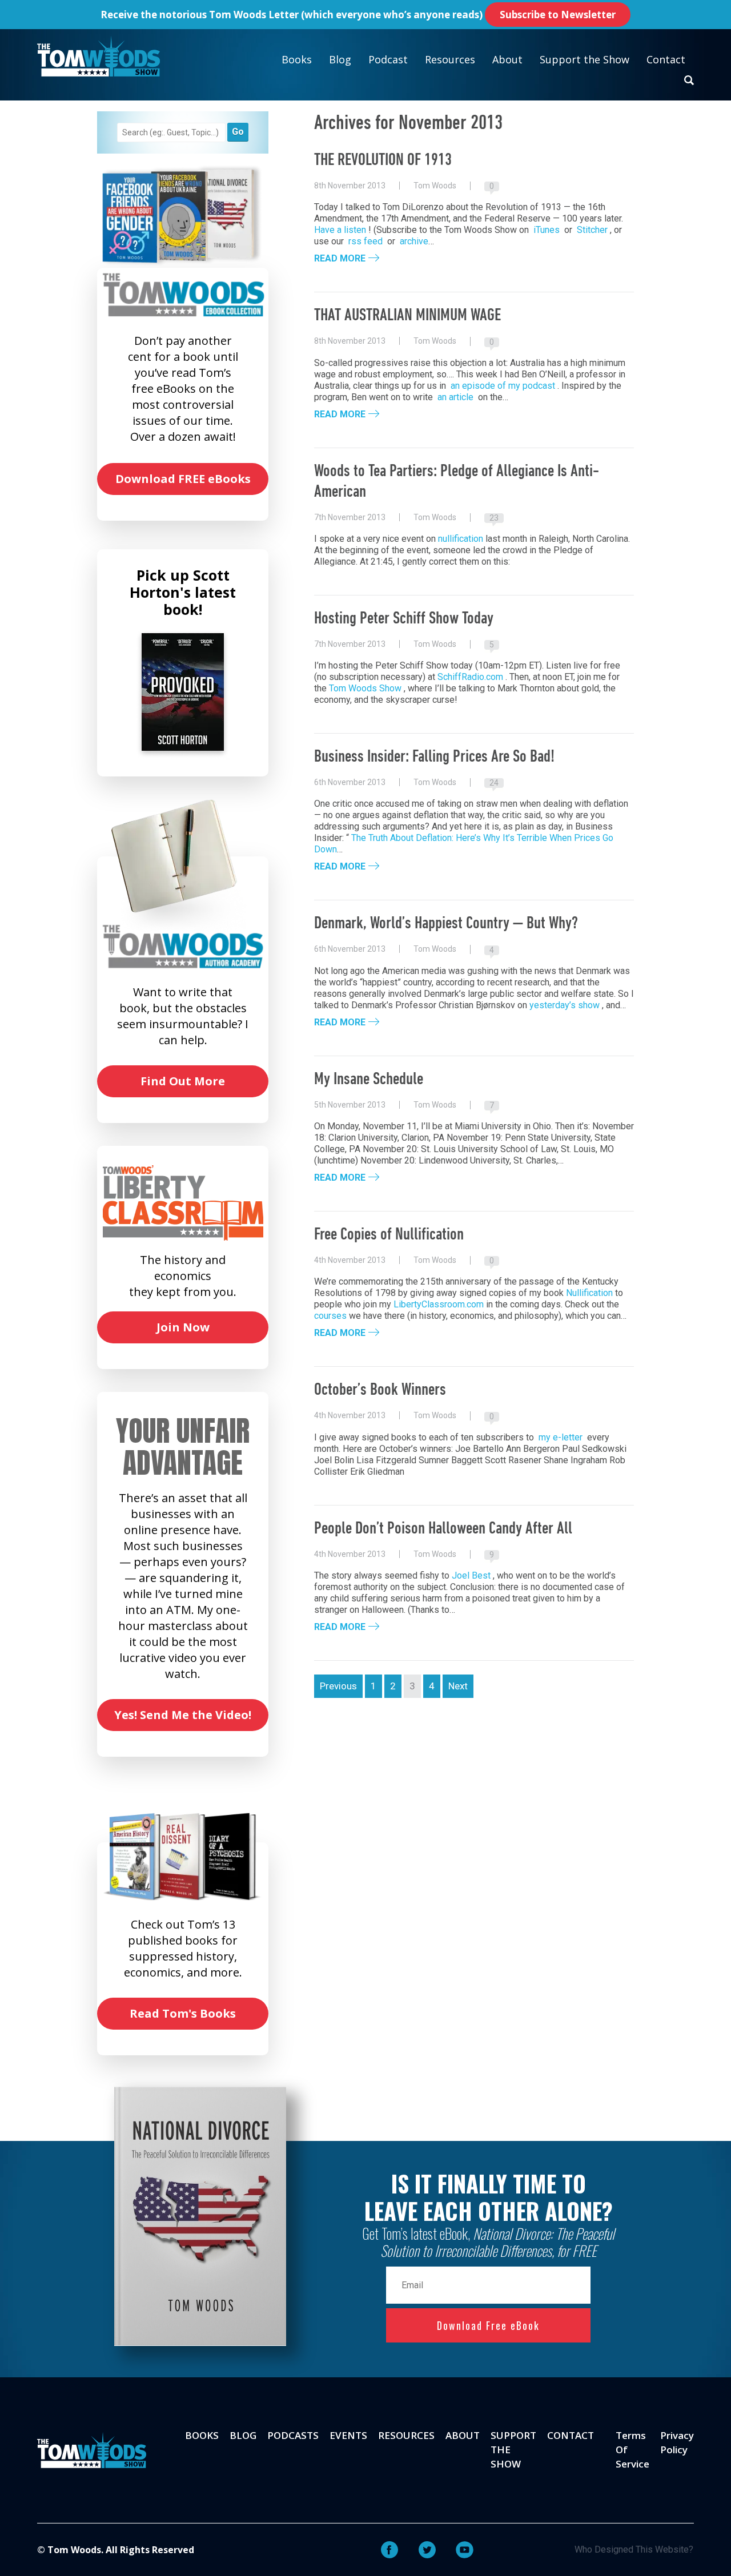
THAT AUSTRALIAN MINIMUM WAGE (407, 316)
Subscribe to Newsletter (558, 15)
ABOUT (463, 2435)
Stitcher (592, 230)
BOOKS (202, 2435)
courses (330, 1316)
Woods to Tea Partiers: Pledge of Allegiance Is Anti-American (457, 482)
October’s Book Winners (380, 1390)
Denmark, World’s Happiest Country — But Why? (446, 924)
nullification (461, 539)
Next (458, 1686)
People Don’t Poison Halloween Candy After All (443, 1529)
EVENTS (348, 2435)
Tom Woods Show (365, 688)
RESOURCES (406, 2435)
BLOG (243, 2435)
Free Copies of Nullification (389, 1235)
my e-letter (561, 1437)
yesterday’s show (565, 1005)
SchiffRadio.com (470, 677)
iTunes (547, 230)
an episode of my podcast (503, 386)
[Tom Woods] (99, 56)
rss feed (365, 241)
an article (455, 397)
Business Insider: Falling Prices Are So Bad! (434, 757)
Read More (340, 259)
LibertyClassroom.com (439, 1304)
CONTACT (571, 2435)
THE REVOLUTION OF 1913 (383, 161)
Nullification (589, 1293)
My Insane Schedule (369, 1080)
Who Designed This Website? (634, 2549)
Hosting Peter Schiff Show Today (404, 619)
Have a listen (340, 230)
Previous (338, 1686)
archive (414, 241)
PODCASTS (293, 2435)
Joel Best (471, 1575)
